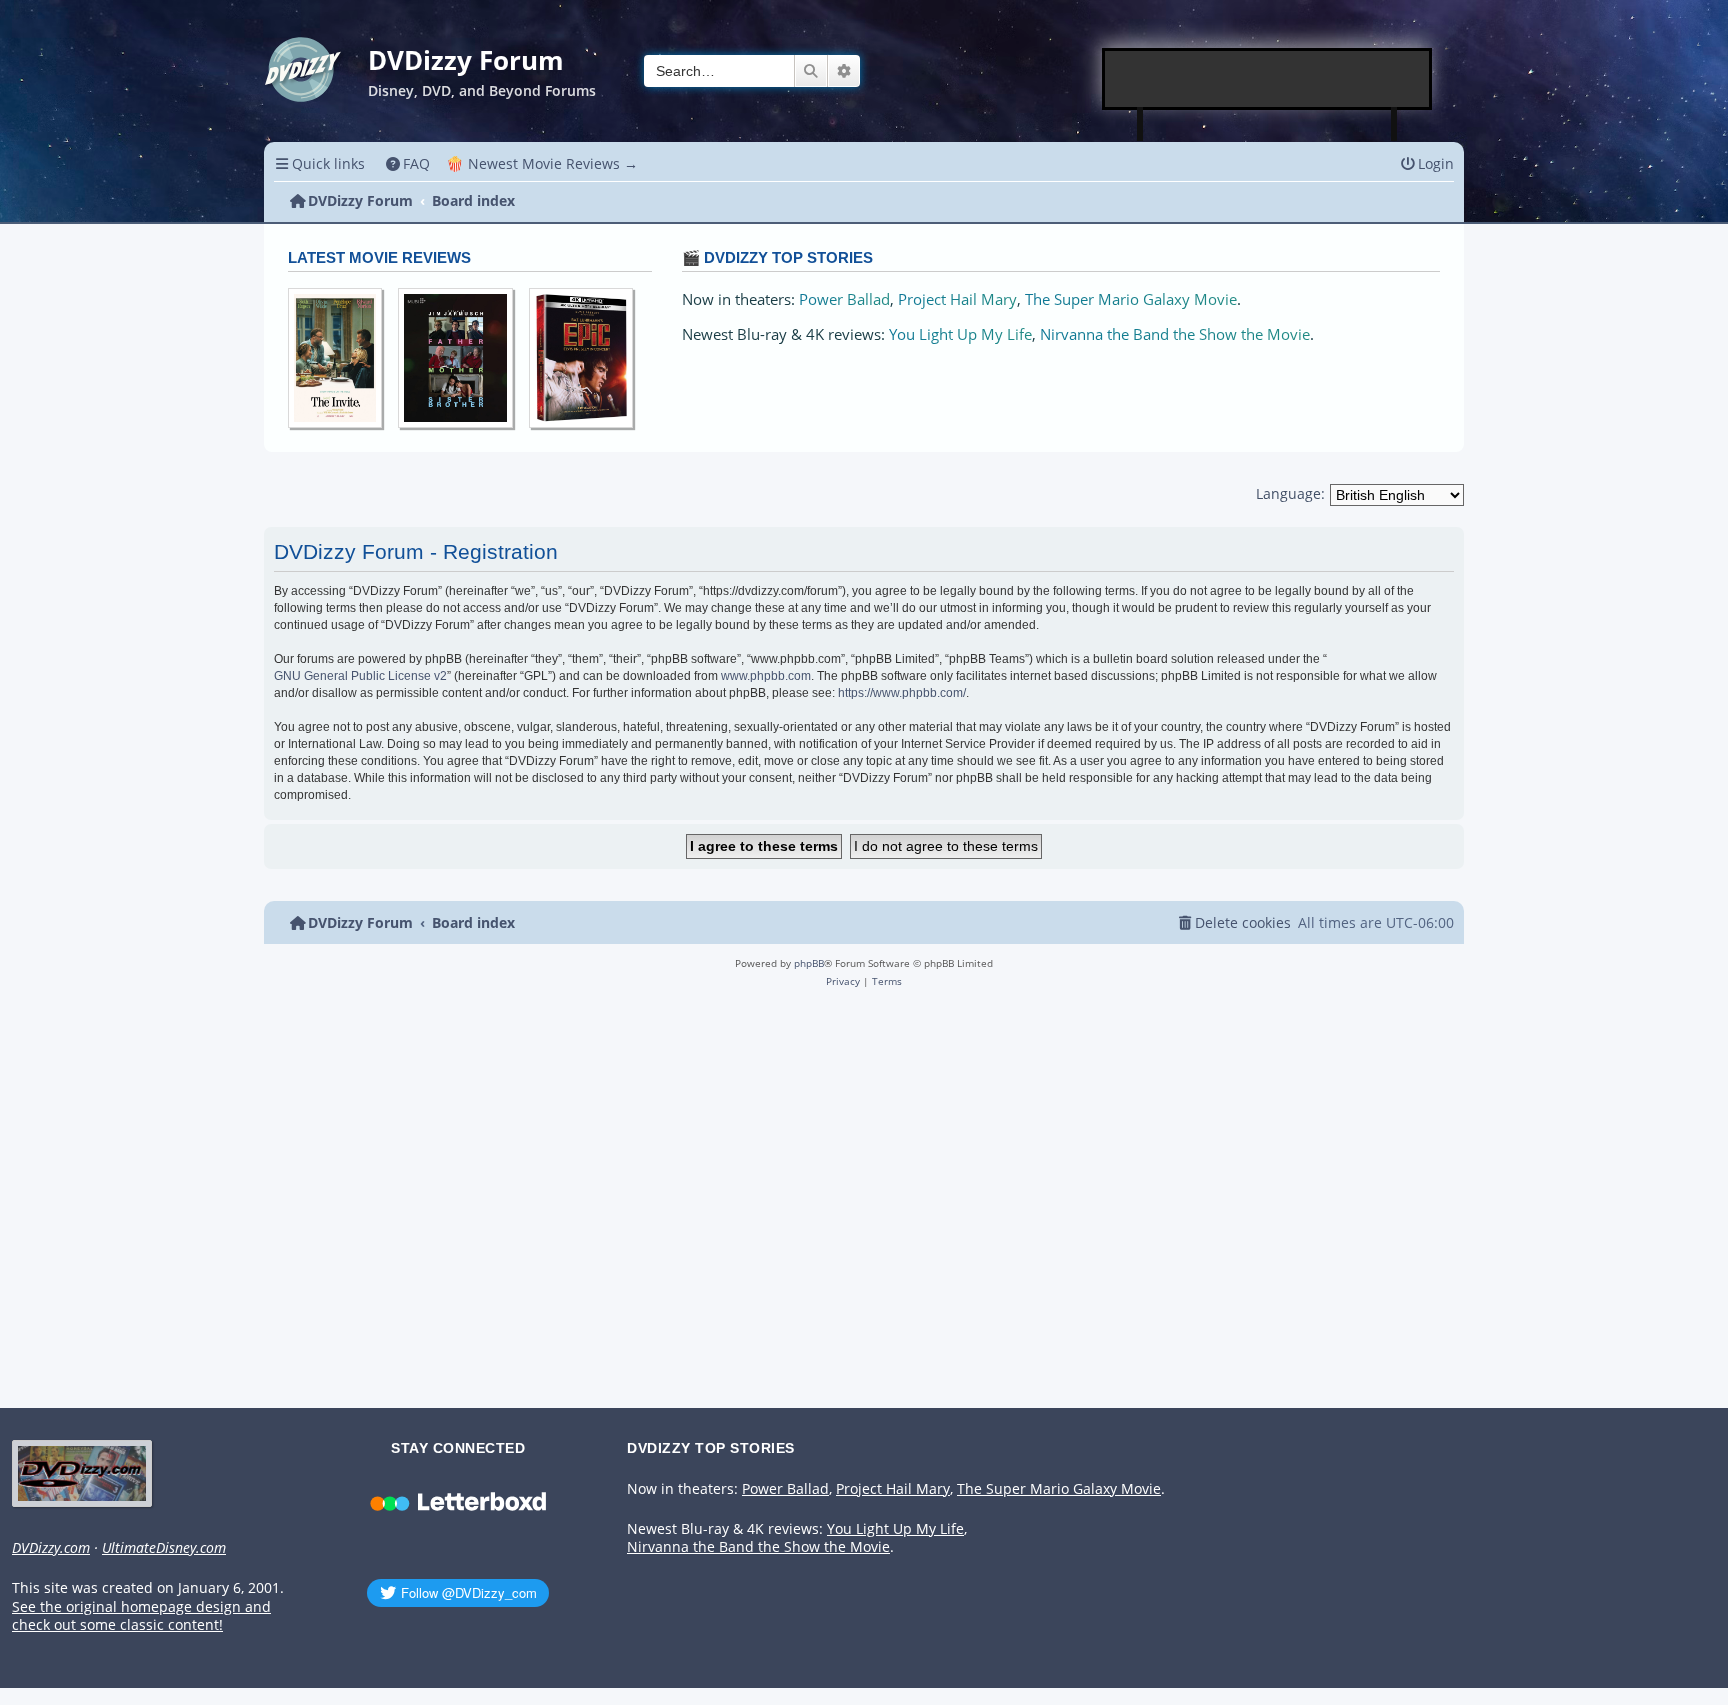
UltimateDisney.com (164, 1548)
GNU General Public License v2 (360, 676)
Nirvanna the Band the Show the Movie (1175, 334)
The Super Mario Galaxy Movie (1131, 299)
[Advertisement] (1268, 79)
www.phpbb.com (766, 676)
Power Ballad (844, 299)
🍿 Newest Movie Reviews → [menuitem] (542, 163)
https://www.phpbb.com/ (902, 693)
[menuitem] (408, 163)
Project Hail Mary (957, 299)
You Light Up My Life (960, 334)
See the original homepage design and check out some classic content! (141, 1616)
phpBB (809, 963)
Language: (1290, 493)
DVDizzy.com (51, 1548)
